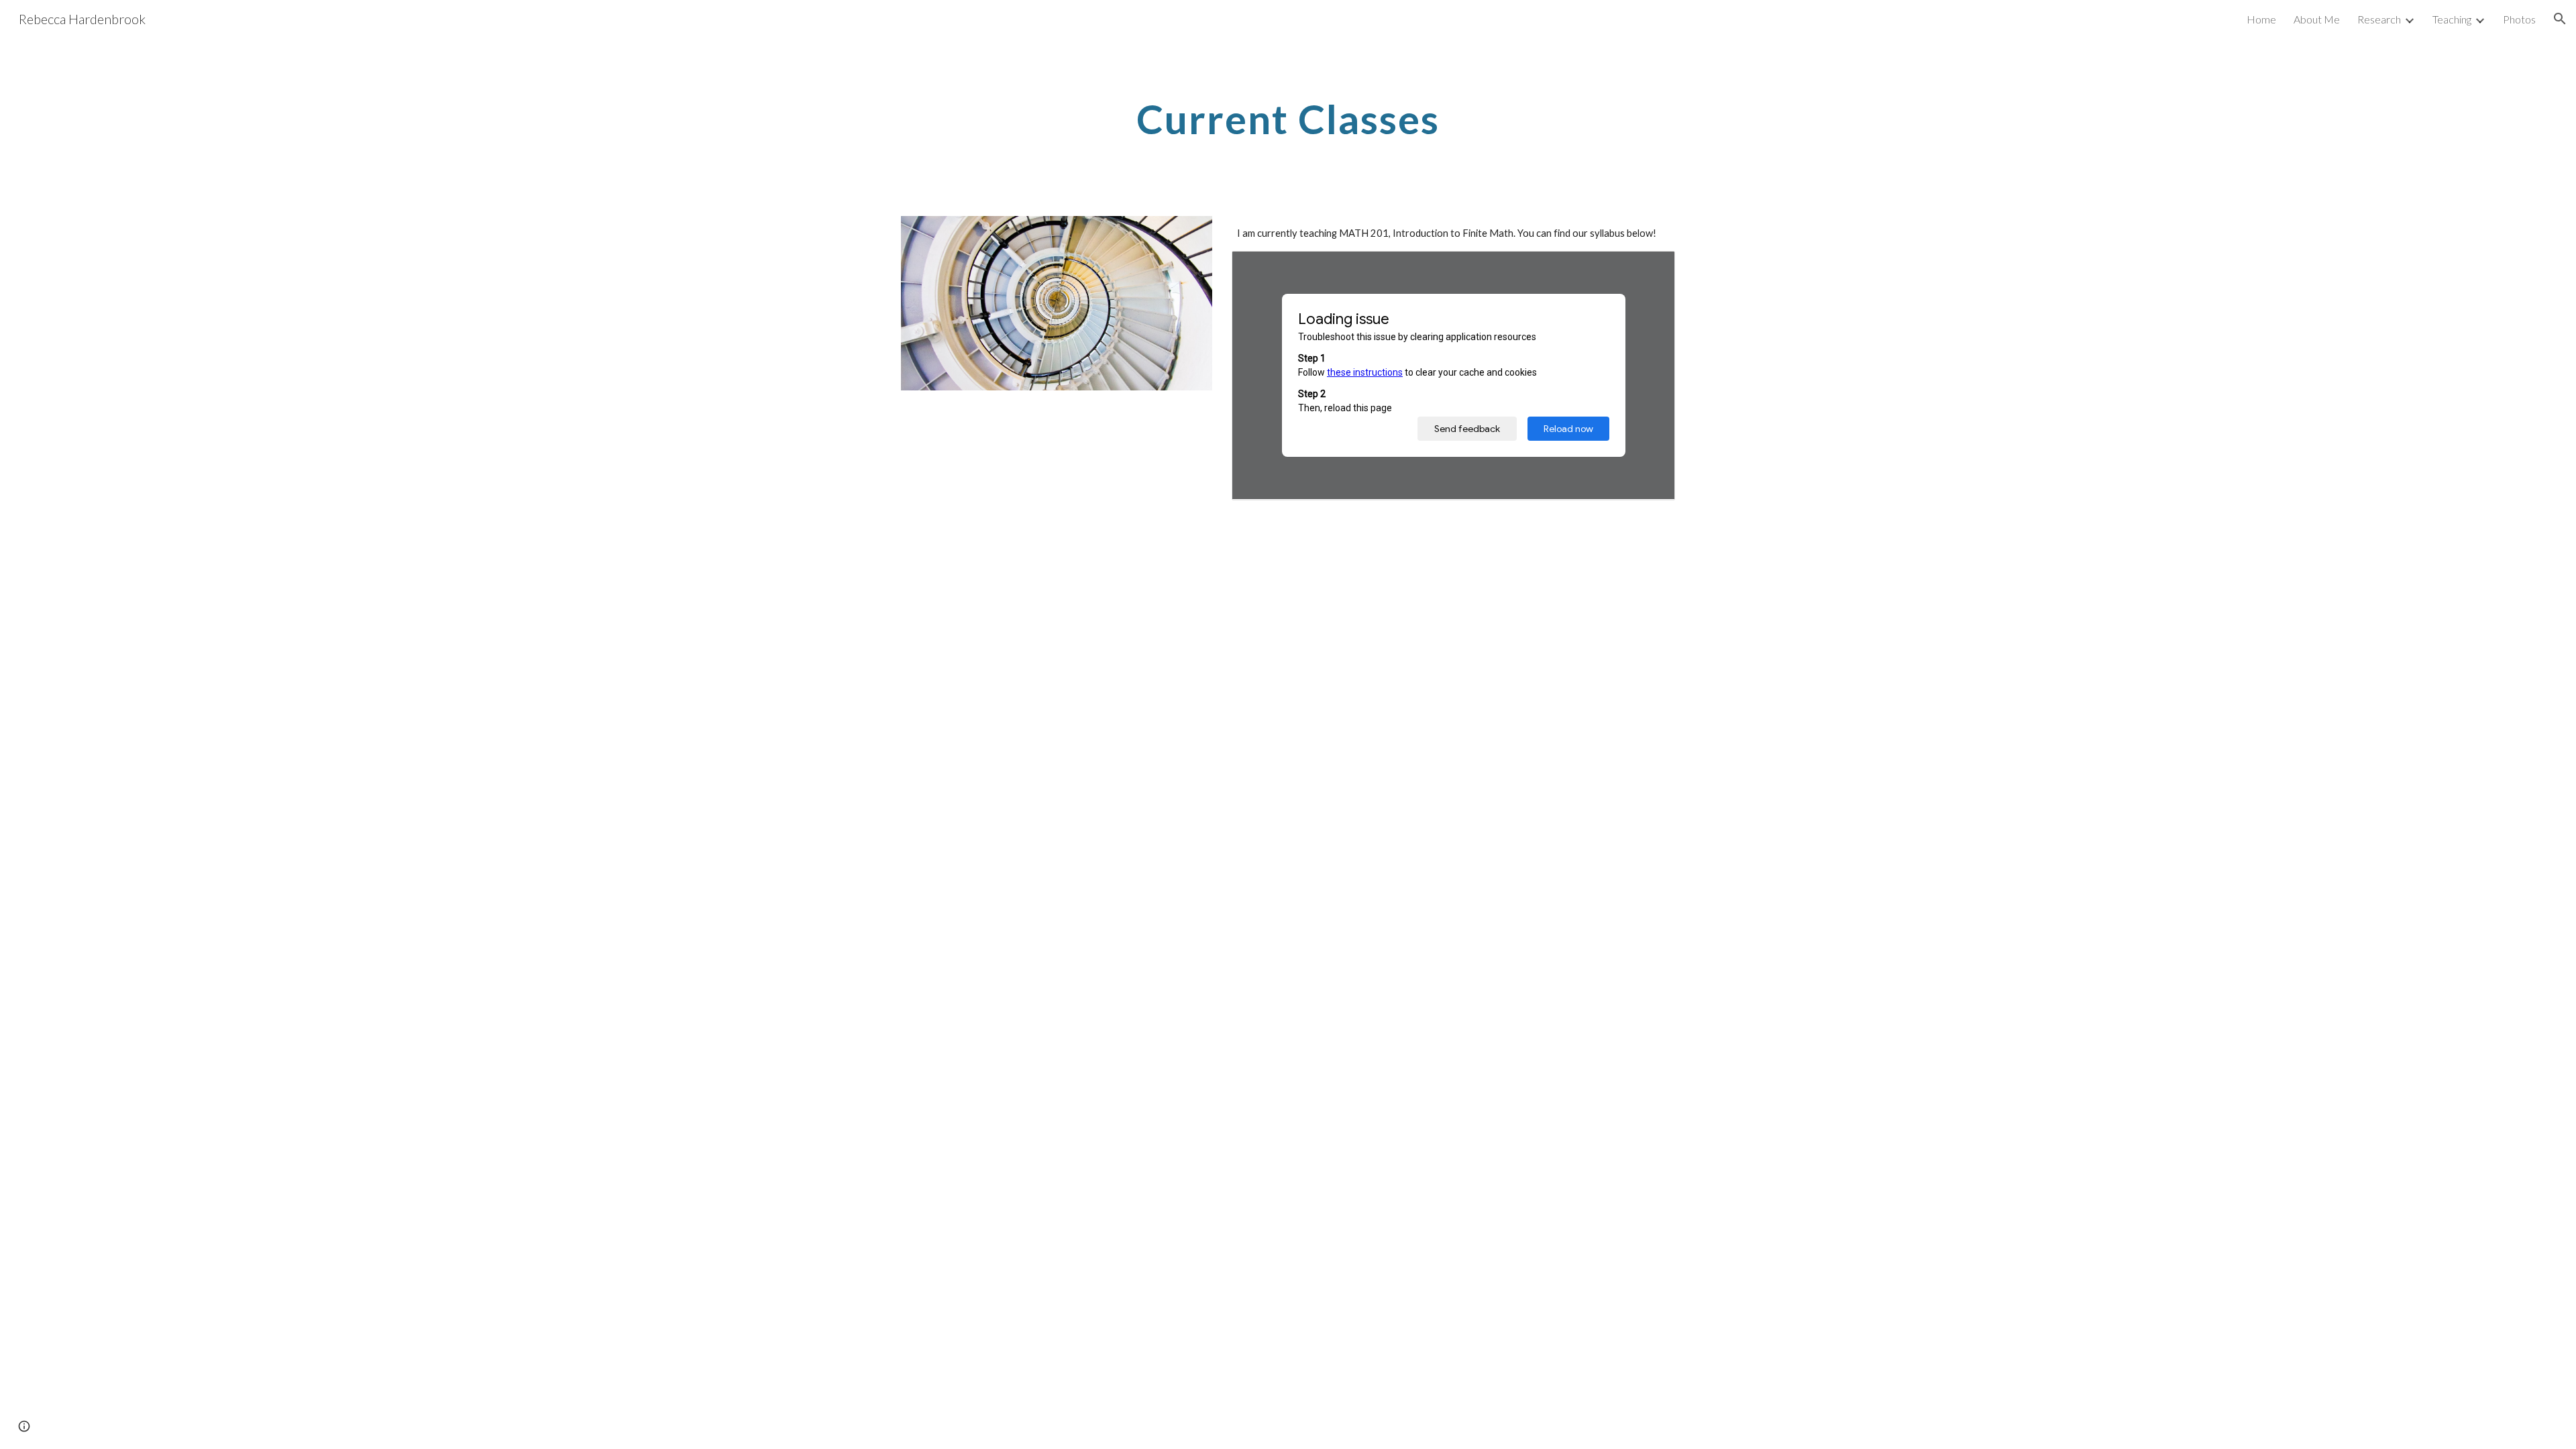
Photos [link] (2519, 19)
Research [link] (2379, 19)
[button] (2560, 19)
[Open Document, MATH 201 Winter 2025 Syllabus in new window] (1650, 268)
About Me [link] (2317, 19)
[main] (1288, 119)
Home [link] (2261, 19)
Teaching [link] (2452, 19)
